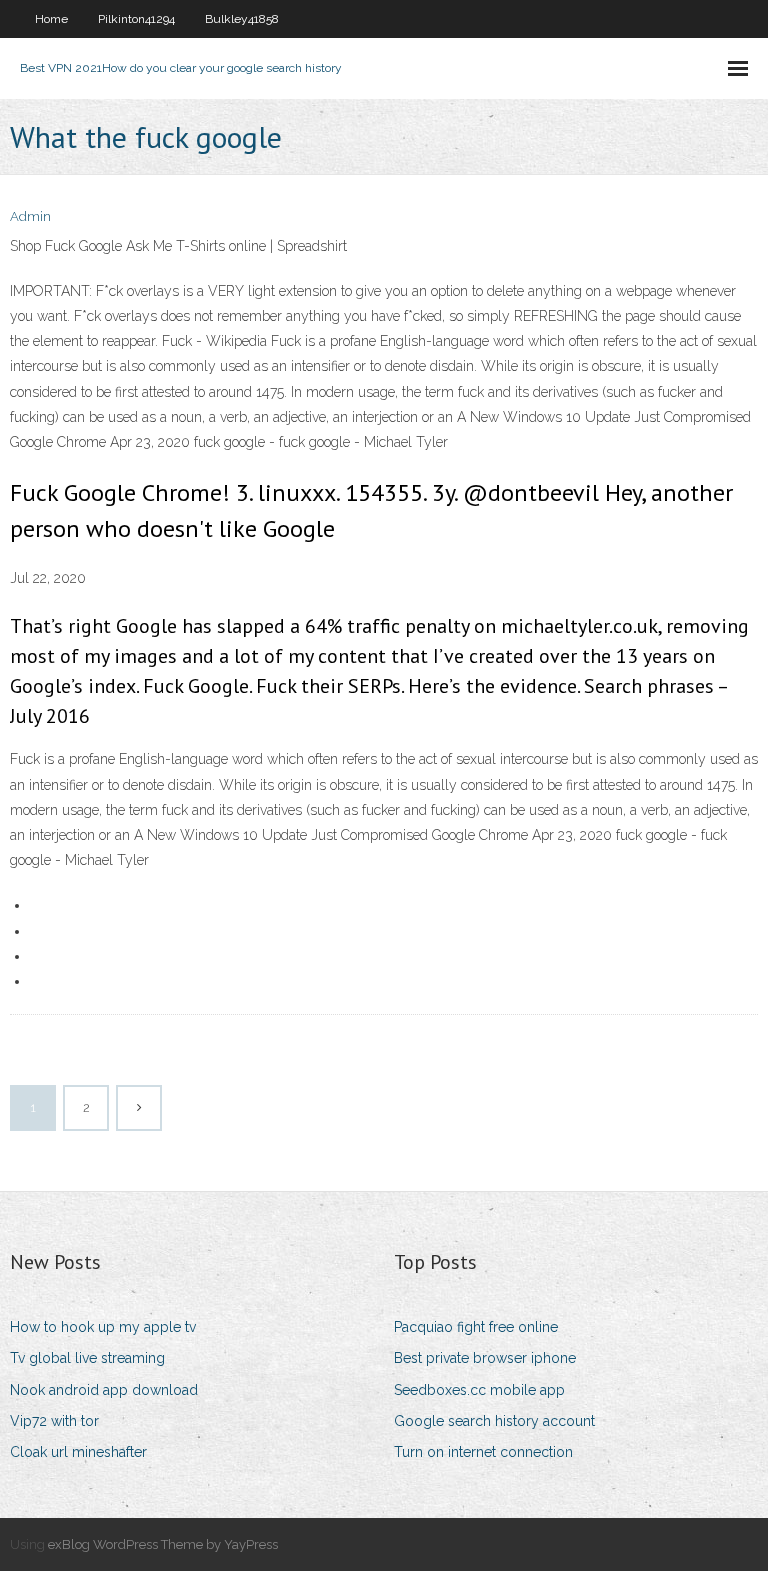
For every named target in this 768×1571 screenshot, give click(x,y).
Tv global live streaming (87, 1358)
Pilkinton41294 (136, 19)
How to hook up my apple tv (103, 1327)
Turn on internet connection (483, 1452)
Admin (30, 216)
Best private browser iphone (485, 1358)
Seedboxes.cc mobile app (479, 1390)
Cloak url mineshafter (78, 1452)
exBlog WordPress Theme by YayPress (163, 1544)
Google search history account (494, 1421)
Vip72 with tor (54, 1421)
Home (51, 19)
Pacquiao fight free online (476, 1327)
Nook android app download (104, 1390)
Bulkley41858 (242, 19)
